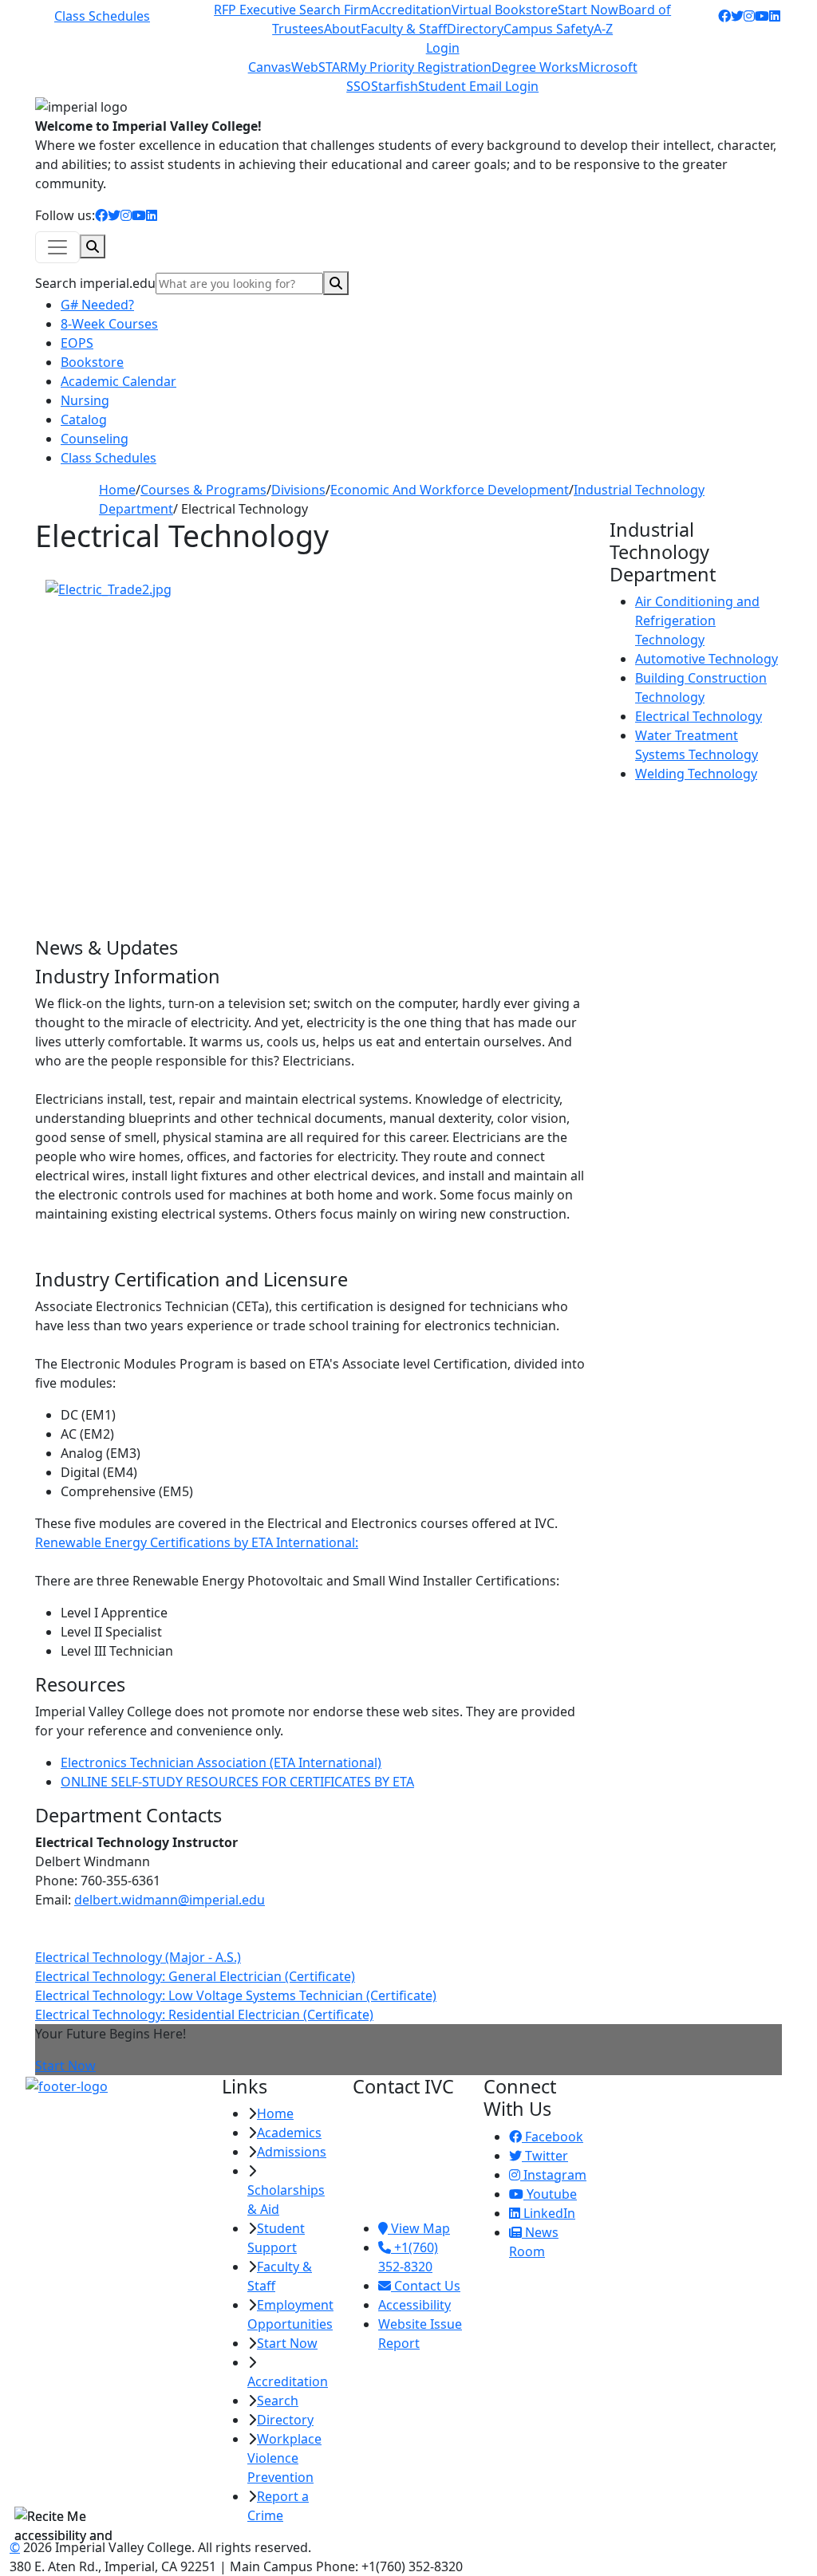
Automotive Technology (706, 659)
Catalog (84, 419)
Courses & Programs (203, 490)
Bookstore (92, 362)
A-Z (603, 29)
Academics (289, 2133)
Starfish (395, 86)
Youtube (550, 2194)
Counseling (95, 439)
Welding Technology (696, 774)
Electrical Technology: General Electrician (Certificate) (195, 1976)
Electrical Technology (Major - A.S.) (138, 1957)
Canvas (270, 67)
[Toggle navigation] (57, 247)
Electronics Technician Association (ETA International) (221, 1763)
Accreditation (411, 10)
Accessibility (414, 2305)
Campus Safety (549, 29)
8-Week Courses (109, 324)
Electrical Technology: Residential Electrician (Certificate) (204, 2015)
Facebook (553, 2137)
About (342, 29)
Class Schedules (102, 16)
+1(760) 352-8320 (408, 2257)
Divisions (298, 490)
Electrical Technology (699, 716)
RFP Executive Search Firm (292, 10)
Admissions (292, 2152)
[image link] (114, 2086)
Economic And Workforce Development (450, 490)
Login (443, 48)
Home (117, 490)
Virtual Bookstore (505, 10)
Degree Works (535, 67)
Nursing (85, 400)
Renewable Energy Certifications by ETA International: (197, 1542)
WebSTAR (320, 67)
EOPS (77, 343)
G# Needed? (97, 305)
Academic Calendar (118, 381)
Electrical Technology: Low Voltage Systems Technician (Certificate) (236, 1995)
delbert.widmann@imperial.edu (170, 1900)
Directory (475, 29)
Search (278, 2401)
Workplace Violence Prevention (284, 2458)
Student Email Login (478, 86)
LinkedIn (548, 2213)
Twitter (545, 2156)
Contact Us (426, 2286)
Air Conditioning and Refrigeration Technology (697, 620)
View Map (419, 2228)
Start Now (588, 10)
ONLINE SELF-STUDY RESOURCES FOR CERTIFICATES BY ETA (237, 1782)
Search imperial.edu (95, 283)
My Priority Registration (420, 67)
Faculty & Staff (404, 29)
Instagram (553, 2175)
